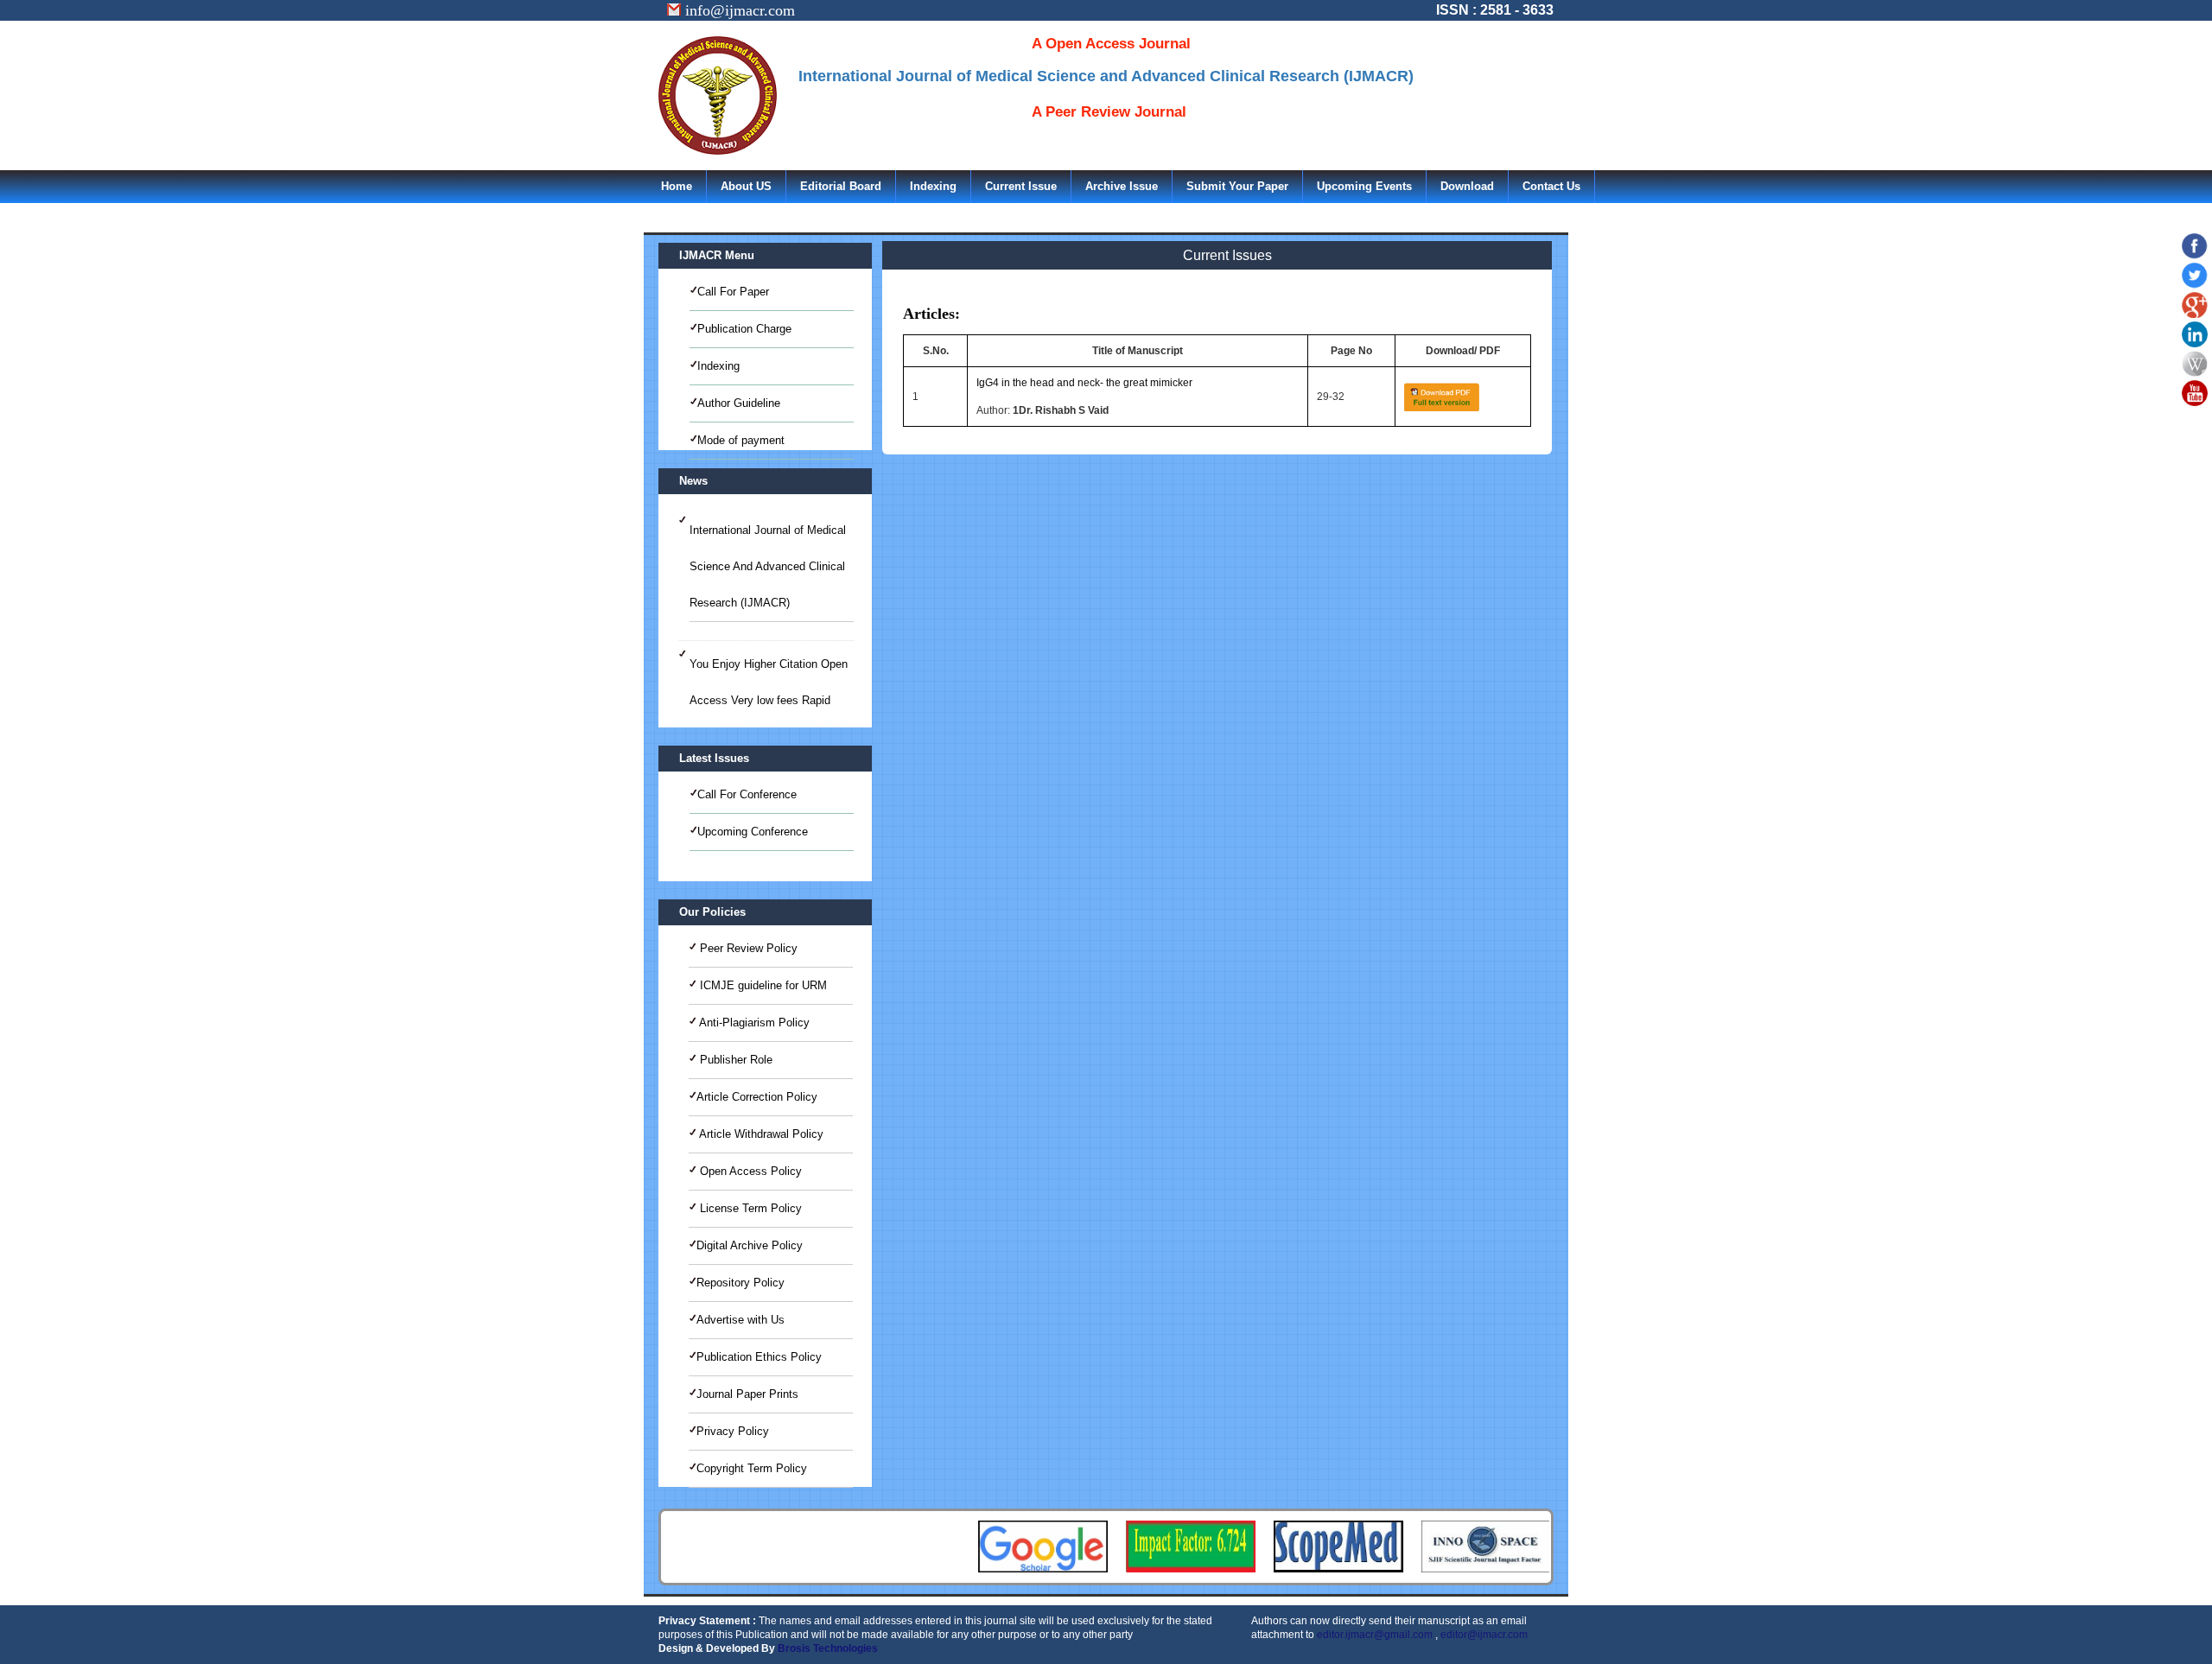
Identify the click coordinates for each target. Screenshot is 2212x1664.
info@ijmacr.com (738, 10)
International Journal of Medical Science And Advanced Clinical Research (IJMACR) (768, 566)
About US (746, 186)
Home (677, 186)
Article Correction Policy (757, 1097)
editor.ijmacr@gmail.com (1375, 1635)
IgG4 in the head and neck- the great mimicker (1084, 383)
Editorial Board (841, 186)
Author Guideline (739, 403)
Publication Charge (744, 329)
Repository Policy (741, 1283)
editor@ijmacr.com (1484, 1635)
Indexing (933, 186)
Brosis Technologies (828, 1648)
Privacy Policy (733, 1431)
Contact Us (1551, 186)
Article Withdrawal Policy (760, 1134)
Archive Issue (1122, 186)
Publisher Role (734, 1060)
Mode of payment (741, 440)
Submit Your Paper (1237, 186)
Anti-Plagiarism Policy (753, 1023)
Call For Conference (747, 794)
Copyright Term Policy (752, 1468)
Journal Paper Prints (747, 1394)
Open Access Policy (749, 1171)
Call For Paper (733, 292)
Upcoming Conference (753, 832)
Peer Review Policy (747, 948)
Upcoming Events (1364, 186)
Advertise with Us (741, 1320)
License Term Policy (749, 1208)
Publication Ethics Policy (759, 1357)
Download (1467, 186)
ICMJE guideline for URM (762, 985)
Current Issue (1021, 186)
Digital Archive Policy (750, 1245)
